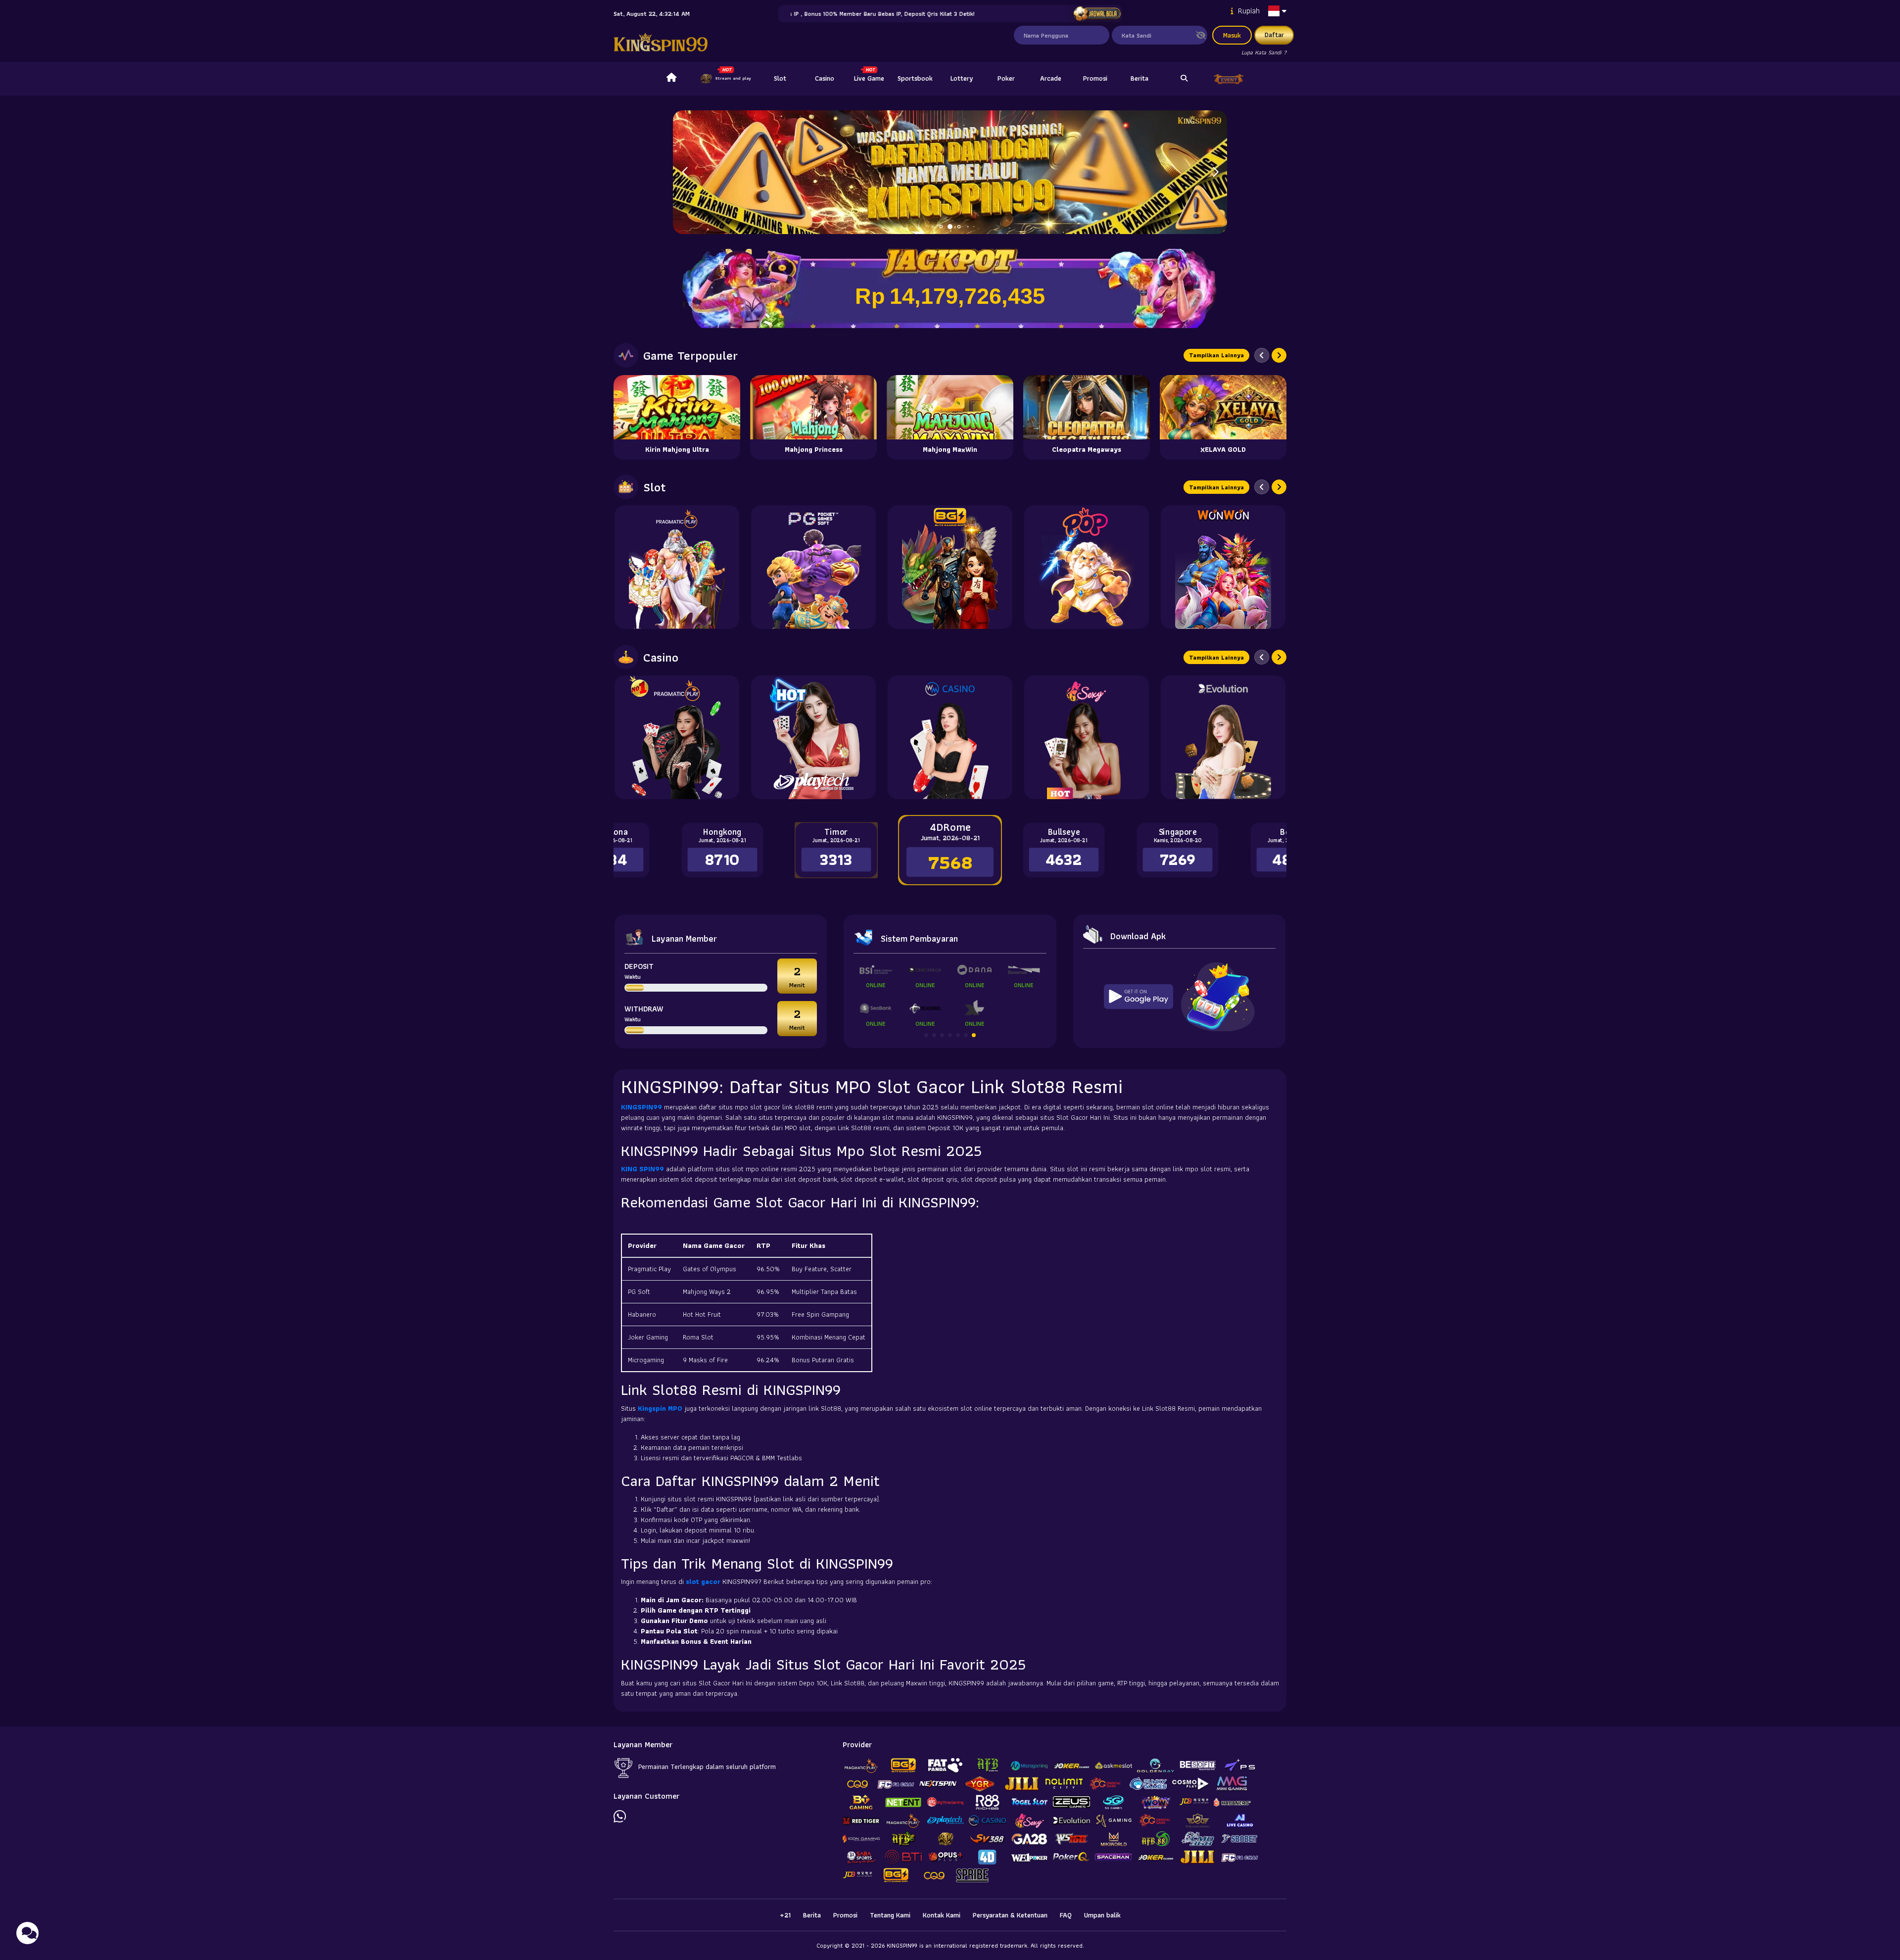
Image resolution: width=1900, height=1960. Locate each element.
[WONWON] (1223, 567)
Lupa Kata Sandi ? (1264, 52)
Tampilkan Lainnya (1216, 355)
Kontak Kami (942, 1915)
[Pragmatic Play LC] (677, 737)
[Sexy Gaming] (1087, 737)
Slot (780, 78)
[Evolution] (1223, 737)
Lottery (962, 78)
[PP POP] (1087, 567)
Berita (1140, 78)
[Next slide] (1279, 355)
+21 (785, 1915)
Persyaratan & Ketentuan (1010, 1915)
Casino (825, 78)
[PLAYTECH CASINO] (813, 737)
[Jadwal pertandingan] (1097, 14)
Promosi (1095, 78)
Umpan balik (1102, 1915)
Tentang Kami (890, 1915)
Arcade (1051, 78)
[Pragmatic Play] (677, 567)
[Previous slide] (1262, 355)
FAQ (1066, 1915)
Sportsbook (915, 78)
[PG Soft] (813, 567)
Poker (1006, 78)
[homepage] (671, 79)
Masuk (1232, 35)
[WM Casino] (950, 737)
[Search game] (1184, 79)
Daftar (1274, 35)
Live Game (869, 78)
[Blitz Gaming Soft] (950, 567)
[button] (1215, 172)
